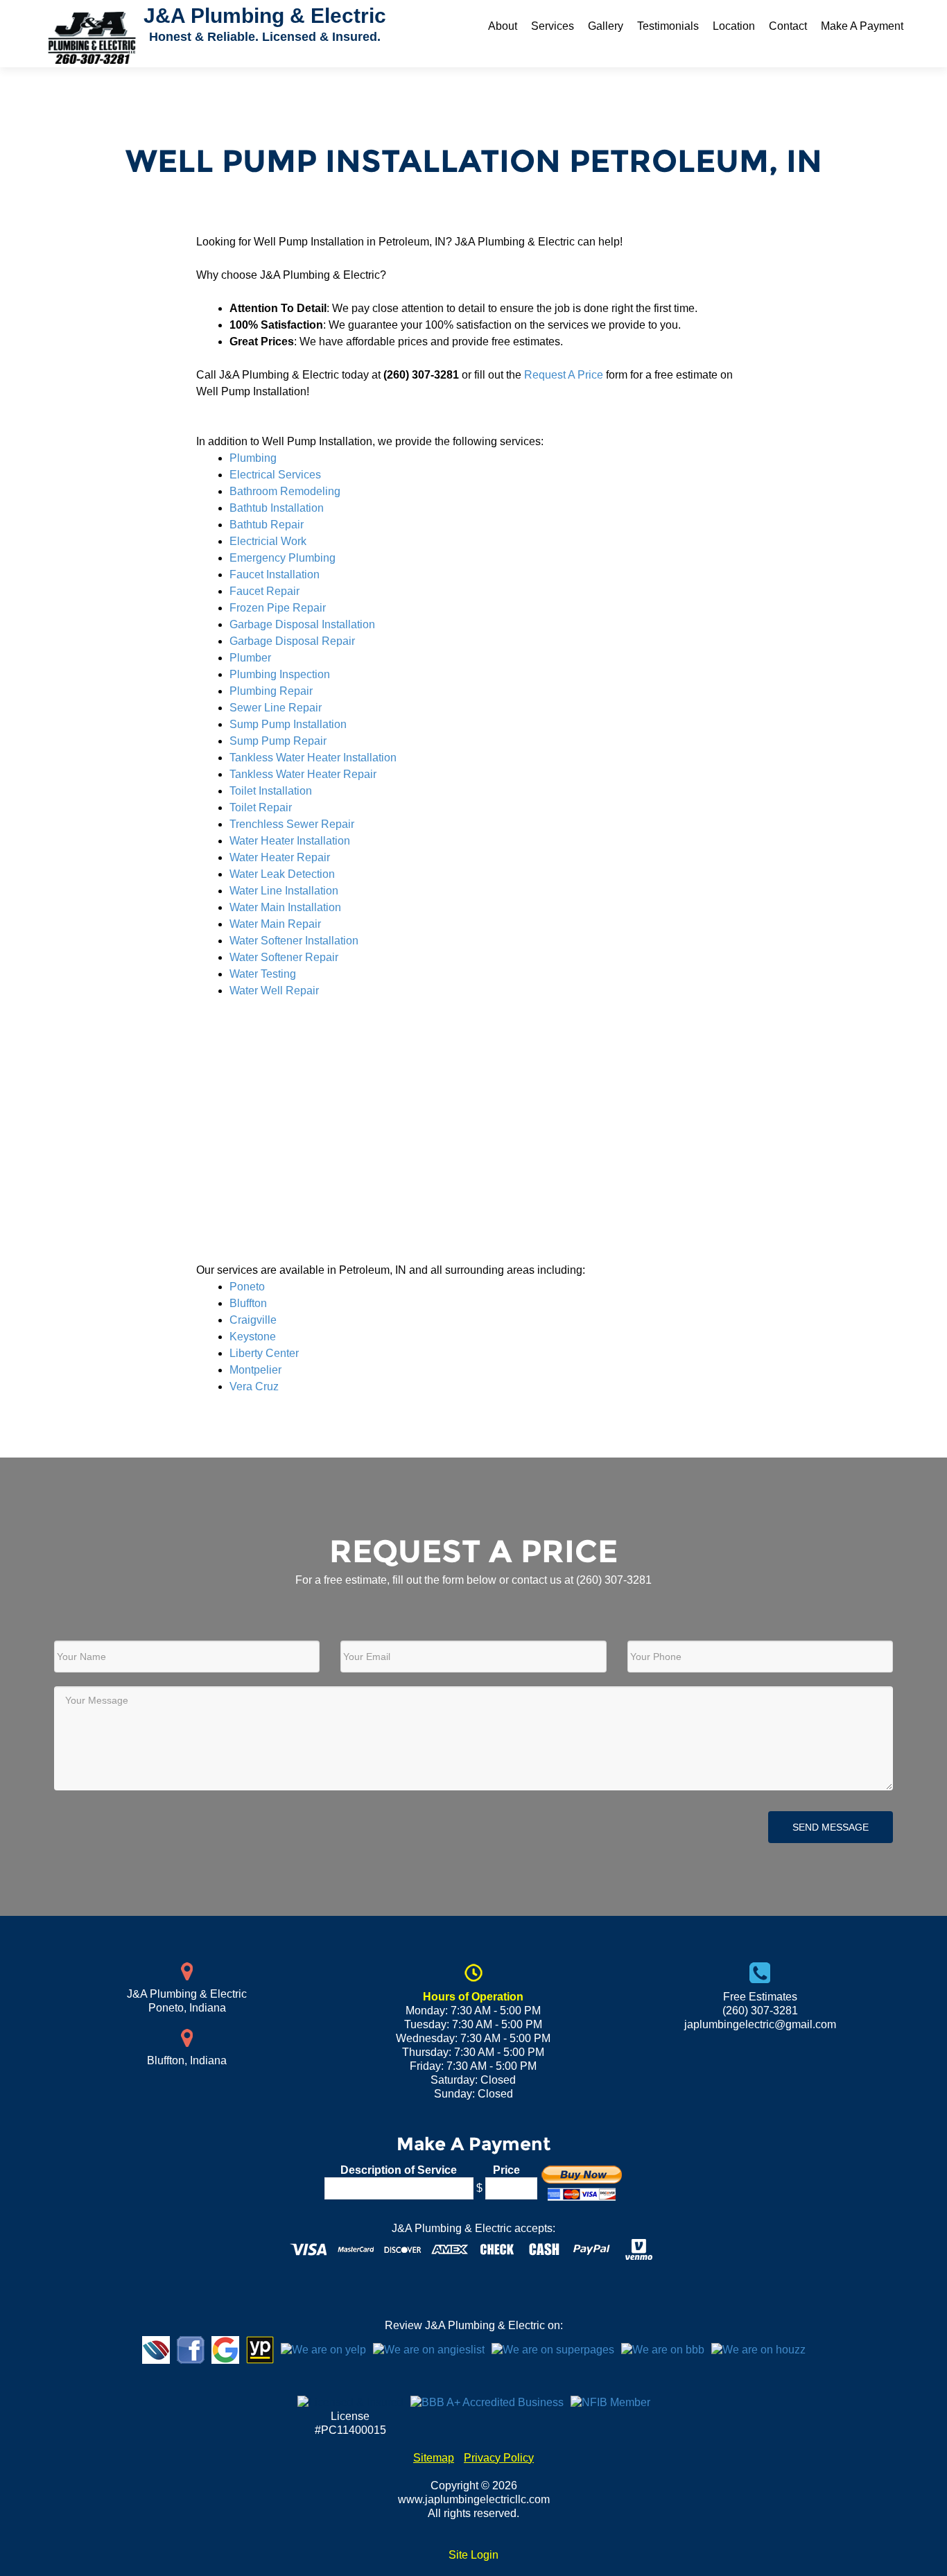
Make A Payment (862, 26)
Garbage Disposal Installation (302, 624)
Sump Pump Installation (288, 724)
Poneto (247, 1287)
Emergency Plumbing (283, 558)
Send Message (831, 1827)
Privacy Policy (499, 2458)
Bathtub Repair (267, 525)
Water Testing (263, 974)
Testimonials (668, 26)
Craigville (253, 1320)
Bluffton (248, 1303)
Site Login (473, 2555)
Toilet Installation (271, 791)
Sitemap (434, 2458)
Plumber (250, 658)
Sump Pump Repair (278, 741)
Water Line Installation (284, 891)
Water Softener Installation (294, 941)
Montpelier (255, 1370)
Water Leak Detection (282, 874)
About (503, 26)
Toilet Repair (261, 807)
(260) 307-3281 (614, 1580)
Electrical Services (275, 475)
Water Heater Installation (290, 841)
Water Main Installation (285, 907)
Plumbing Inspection (280, 674)
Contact (788, 26)
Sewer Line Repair (276, 708)
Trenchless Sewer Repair (292, 824)
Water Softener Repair (284, 957)
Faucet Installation (275, 574)
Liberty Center (264, 1353)
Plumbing (253, 458)
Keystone (253, 1337)
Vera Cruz (254, 1386)
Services (553, 26)
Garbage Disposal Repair (292, 641)
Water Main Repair (275, 924)
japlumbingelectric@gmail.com (760, 2024)
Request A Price (564, 375)
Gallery (606, 26)
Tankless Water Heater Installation (313, 758)
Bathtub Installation (277, 508)
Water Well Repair (274, 991)
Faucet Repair (264, 591)
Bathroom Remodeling (285, 491)
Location (734, 26)
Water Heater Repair (280, 857)
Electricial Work (268, 541)
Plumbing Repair (271, 691)
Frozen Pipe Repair (278, 608)
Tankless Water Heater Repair (303, 774)
